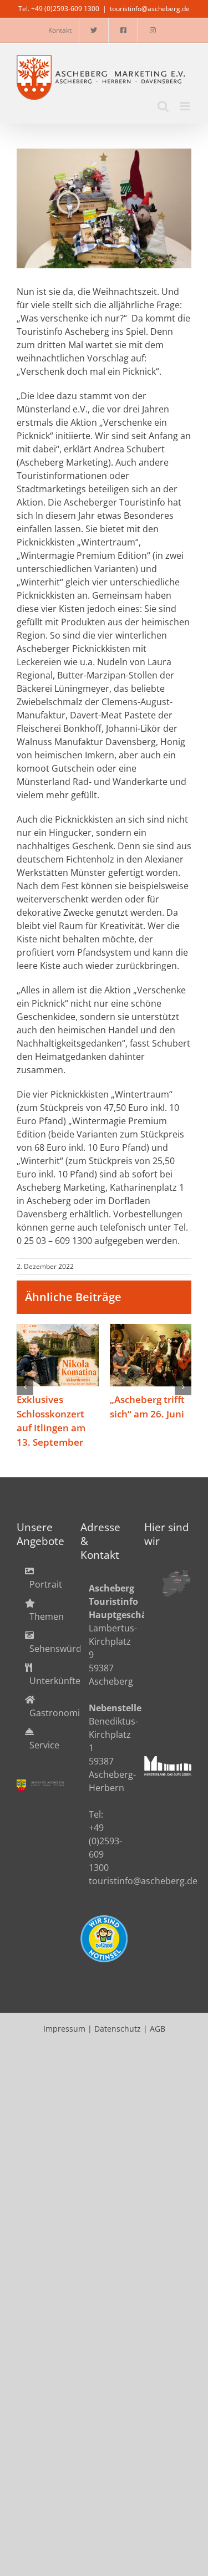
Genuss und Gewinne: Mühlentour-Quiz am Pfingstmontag (151, 1356)
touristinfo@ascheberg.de (150, 9)
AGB (158, 2043)
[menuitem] (40, 1592)
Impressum (64, 2043)
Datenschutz (118, 2043)
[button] (25, 1394)
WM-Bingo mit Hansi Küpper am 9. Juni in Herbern (58, 1356)
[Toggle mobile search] (163, 106)
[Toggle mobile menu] (186, 106)
